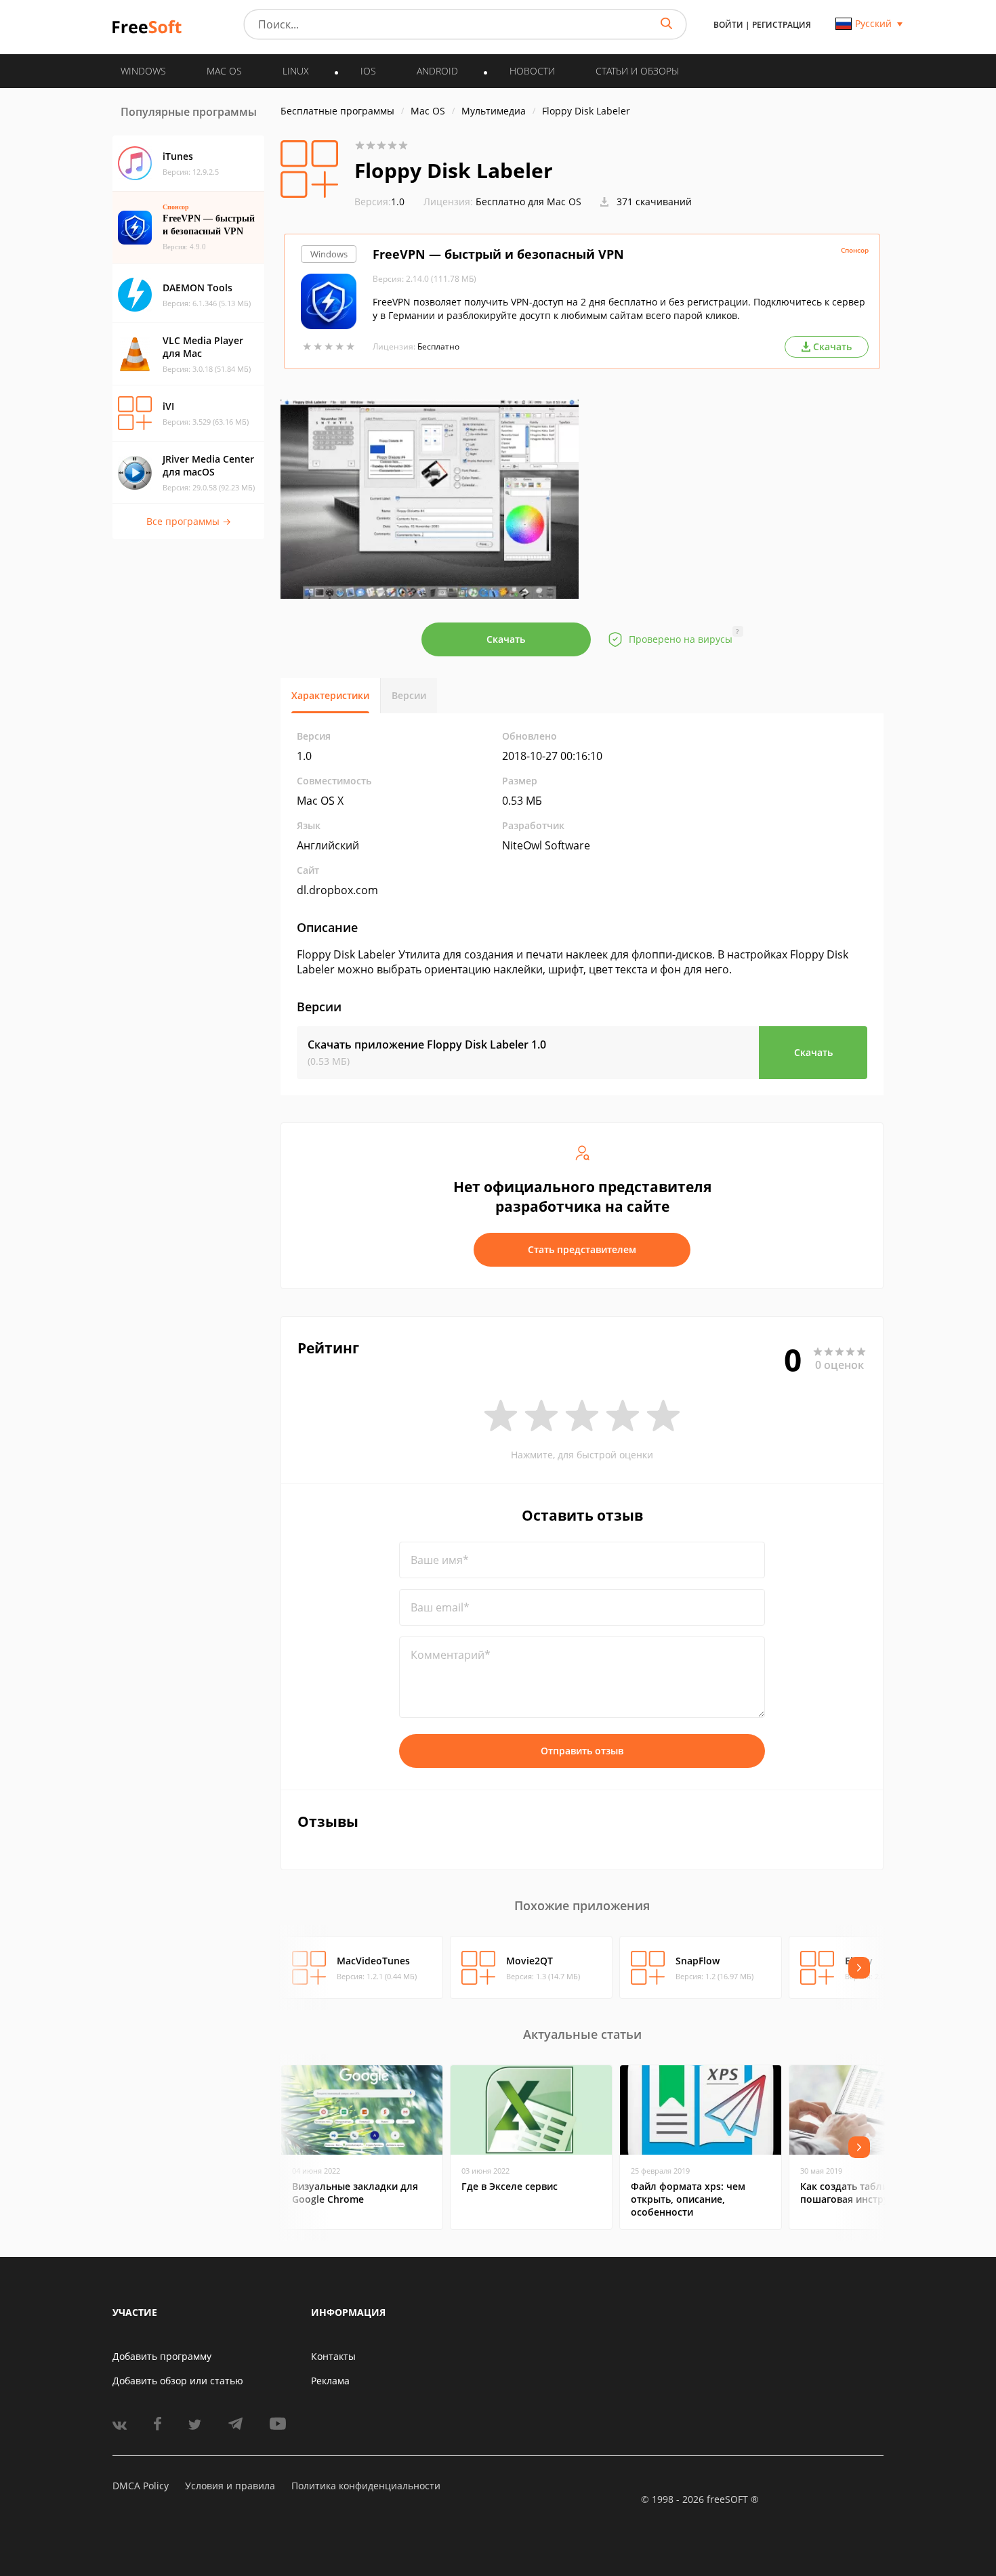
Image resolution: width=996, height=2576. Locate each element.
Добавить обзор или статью (178, 2381)
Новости (532, 71)
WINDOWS (143, 71)
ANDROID (437, 71)
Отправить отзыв (582, 1751)
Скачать (506, 639)
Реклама (330, 2381)
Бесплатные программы (337, 111)
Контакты (333, 2356)
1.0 (379, 202)
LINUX (296, 71)
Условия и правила (230, 2486)
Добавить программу (162, 2356)
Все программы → (189, 521)
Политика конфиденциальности (366, 2486)
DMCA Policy (141, 2486)
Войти (728, 25)
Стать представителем (582, 1249)
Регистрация (782, 25)
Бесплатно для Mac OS (528, 202)
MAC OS (224, 71)
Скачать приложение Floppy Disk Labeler (427, 1044)
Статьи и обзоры (637, 71)
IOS (368, 71)
